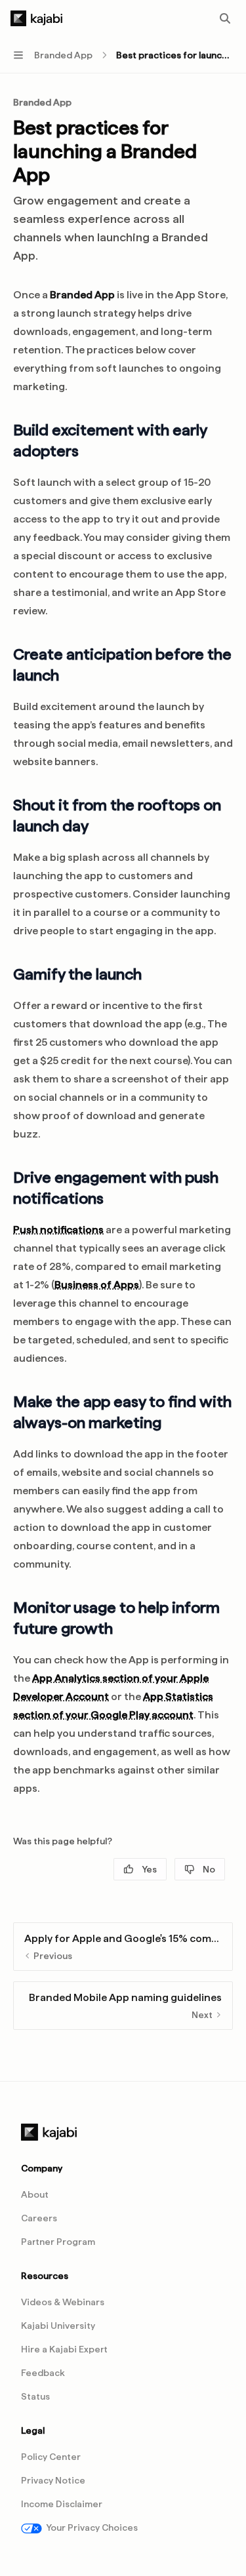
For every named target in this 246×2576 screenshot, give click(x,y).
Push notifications (58, 1230)
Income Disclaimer (62, 2504)
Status (35, 2396)
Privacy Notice (53, 2480)
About (35, 2194)
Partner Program (58, 2242)
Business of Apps (97, 1285)
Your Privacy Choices (92, 2527)
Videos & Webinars (63, 2302)
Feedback (43, 2373)
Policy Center (51, 2457)
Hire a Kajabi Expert (64, 2349)
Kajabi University (58, 2326)
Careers (39, 2218)
